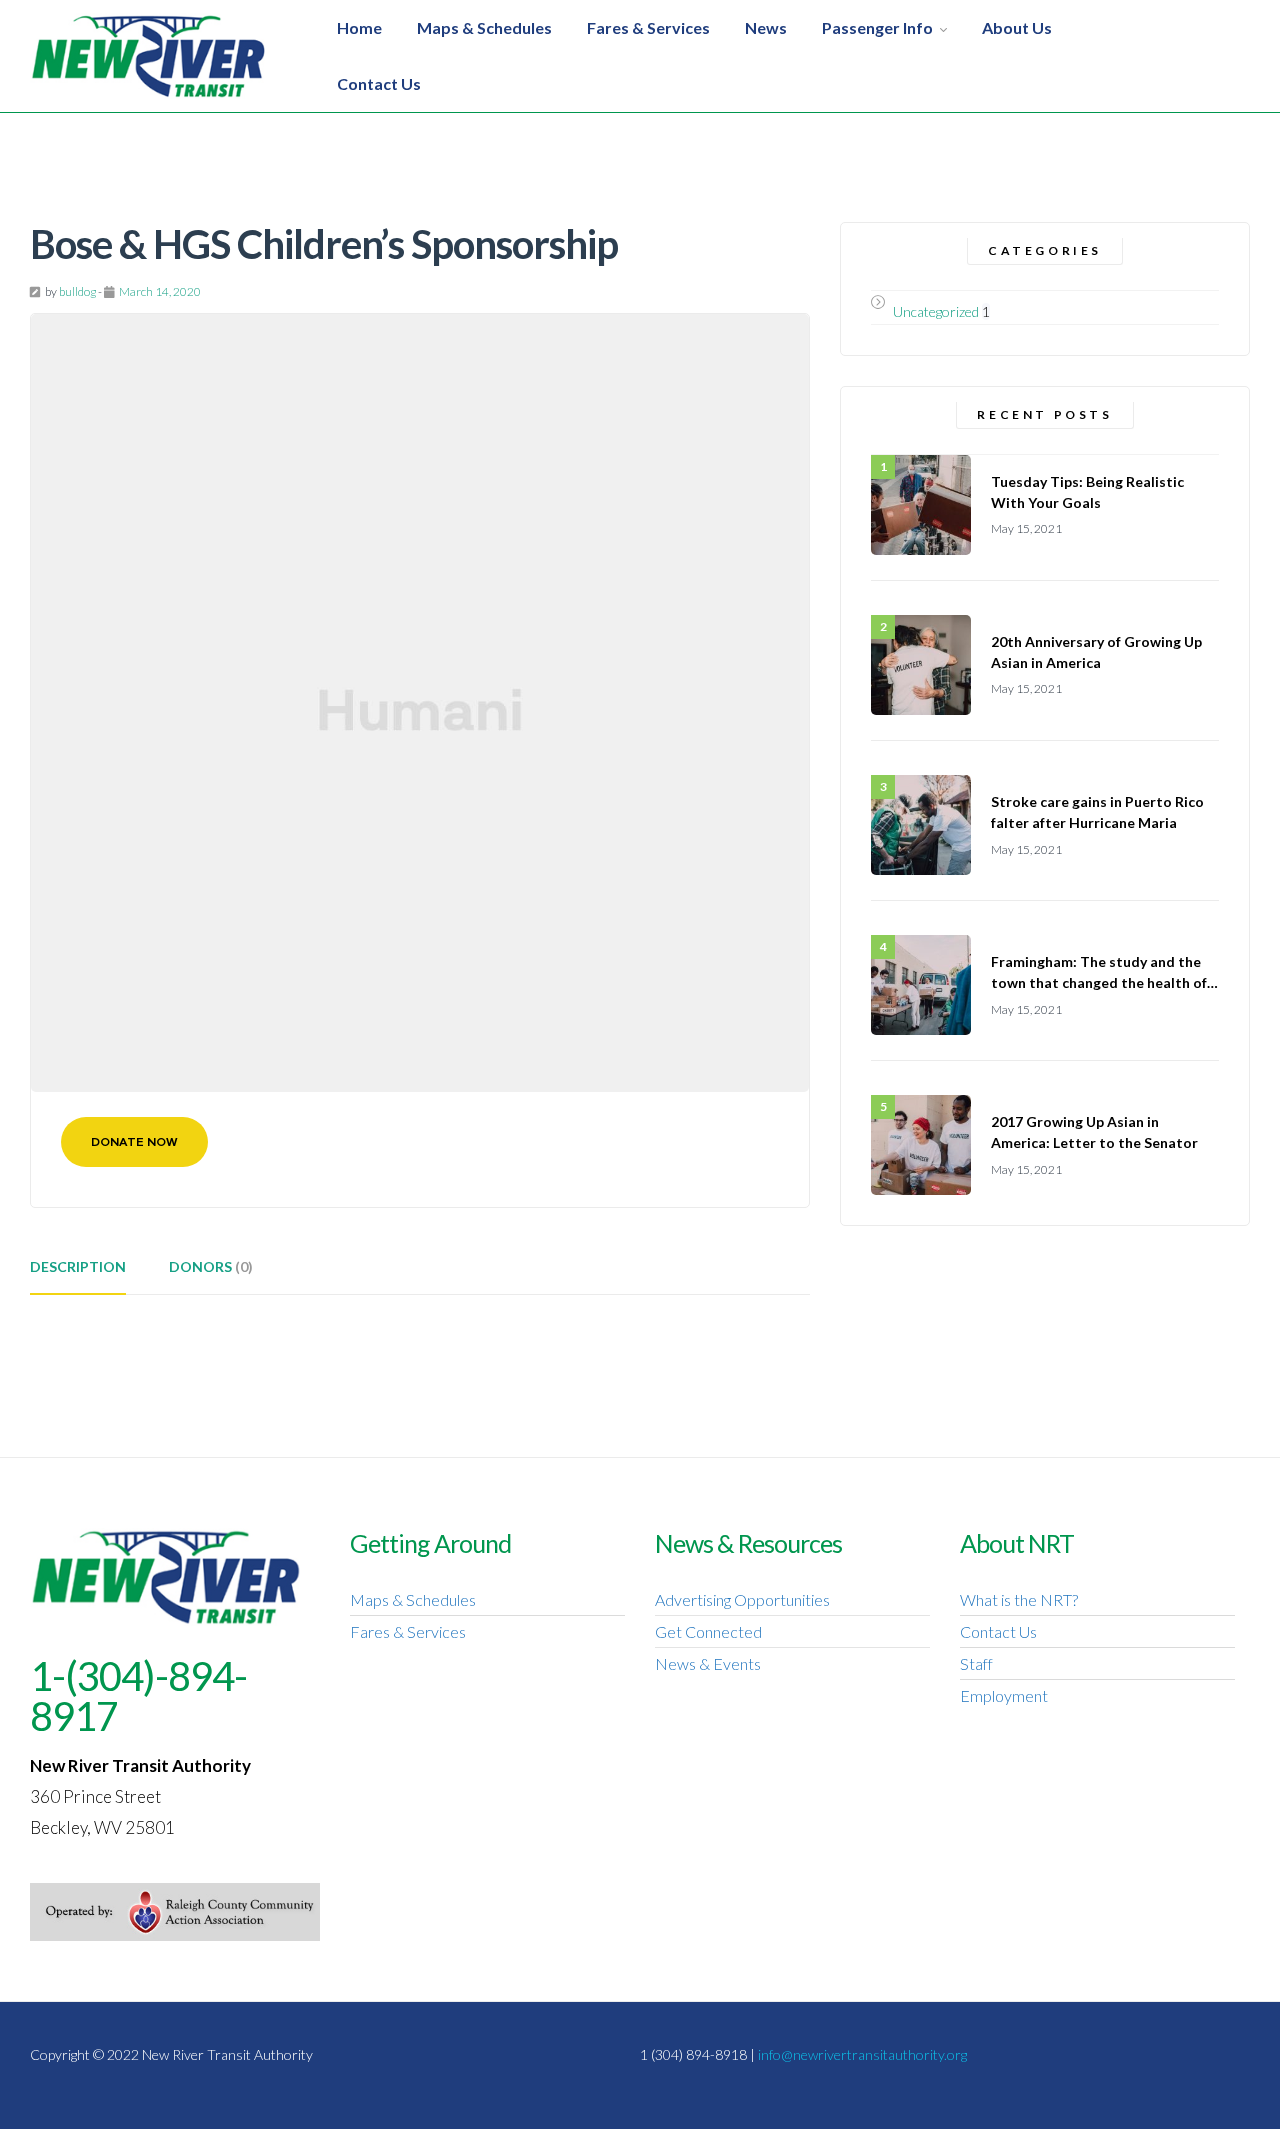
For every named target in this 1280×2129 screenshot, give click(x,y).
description (78, 1266)
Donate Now (134, 1142)
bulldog (77, 291)
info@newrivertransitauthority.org (862, 2054)
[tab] (78, 1274)
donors (211, 1266)
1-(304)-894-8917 (138, 1696)
